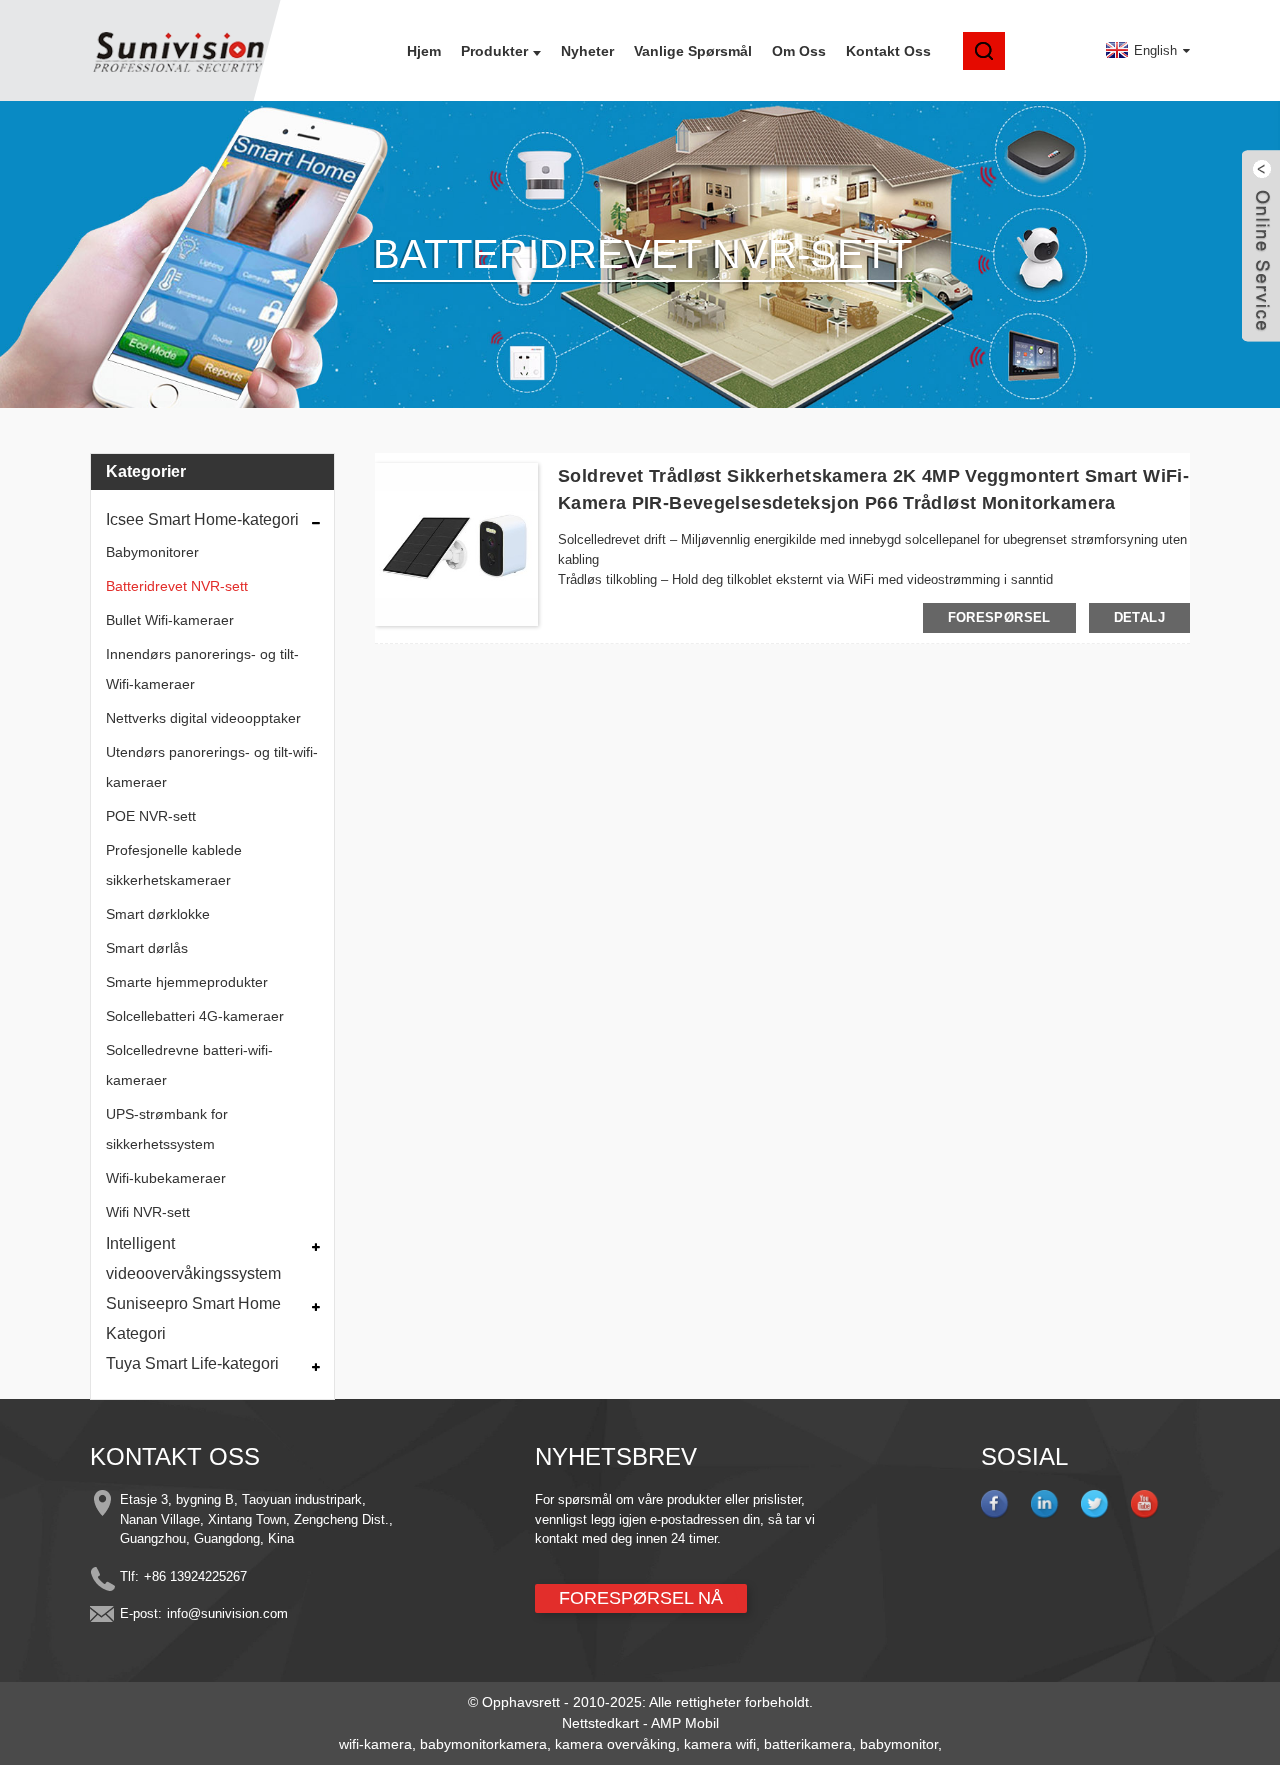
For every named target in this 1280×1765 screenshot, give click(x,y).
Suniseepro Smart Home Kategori (193, 1318)
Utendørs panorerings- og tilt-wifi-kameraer (212, 767)
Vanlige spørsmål (693, 51)
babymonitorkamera (483, 1744)
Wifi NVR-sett (148, 1212)
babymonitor (899, 1744)
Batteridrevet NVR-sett (177, 586)
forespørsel (999, 617)
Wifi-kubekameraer (166, 1178)
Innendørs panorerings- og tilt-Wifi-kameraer (202, 669)
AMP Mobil (685, 1723)
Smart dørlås (147, 948)
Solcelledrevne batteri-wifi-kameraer (189, 1065)
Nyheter (587, 51)
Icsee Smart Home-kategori (202, 519)
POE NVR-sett (151, 816)
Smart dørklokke (158, 914)
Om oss (799, 51)
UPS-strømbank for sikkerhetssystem (167, 1129)
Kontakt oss (888, 51)
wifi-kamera (375, 1744)
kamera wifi (720, 1744)
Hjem (424, 51)
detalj (1139, 617)
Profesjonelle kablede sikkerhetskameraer (174, 865)
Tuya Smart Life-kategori (192, 1363)
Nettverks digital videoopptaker (203, 718)
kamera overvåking (615, 1744)
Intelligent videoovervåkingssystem (193, 1258)
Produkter (494, 51)
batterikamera (808, 1744)
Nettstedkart (600, 1723)
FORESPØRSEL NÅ (641, 1598)
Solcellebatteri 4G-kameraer (195, 1016)
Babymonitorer (152, 552)
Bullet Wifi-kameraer (170, 620)
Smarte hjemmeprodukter (187, 982)
